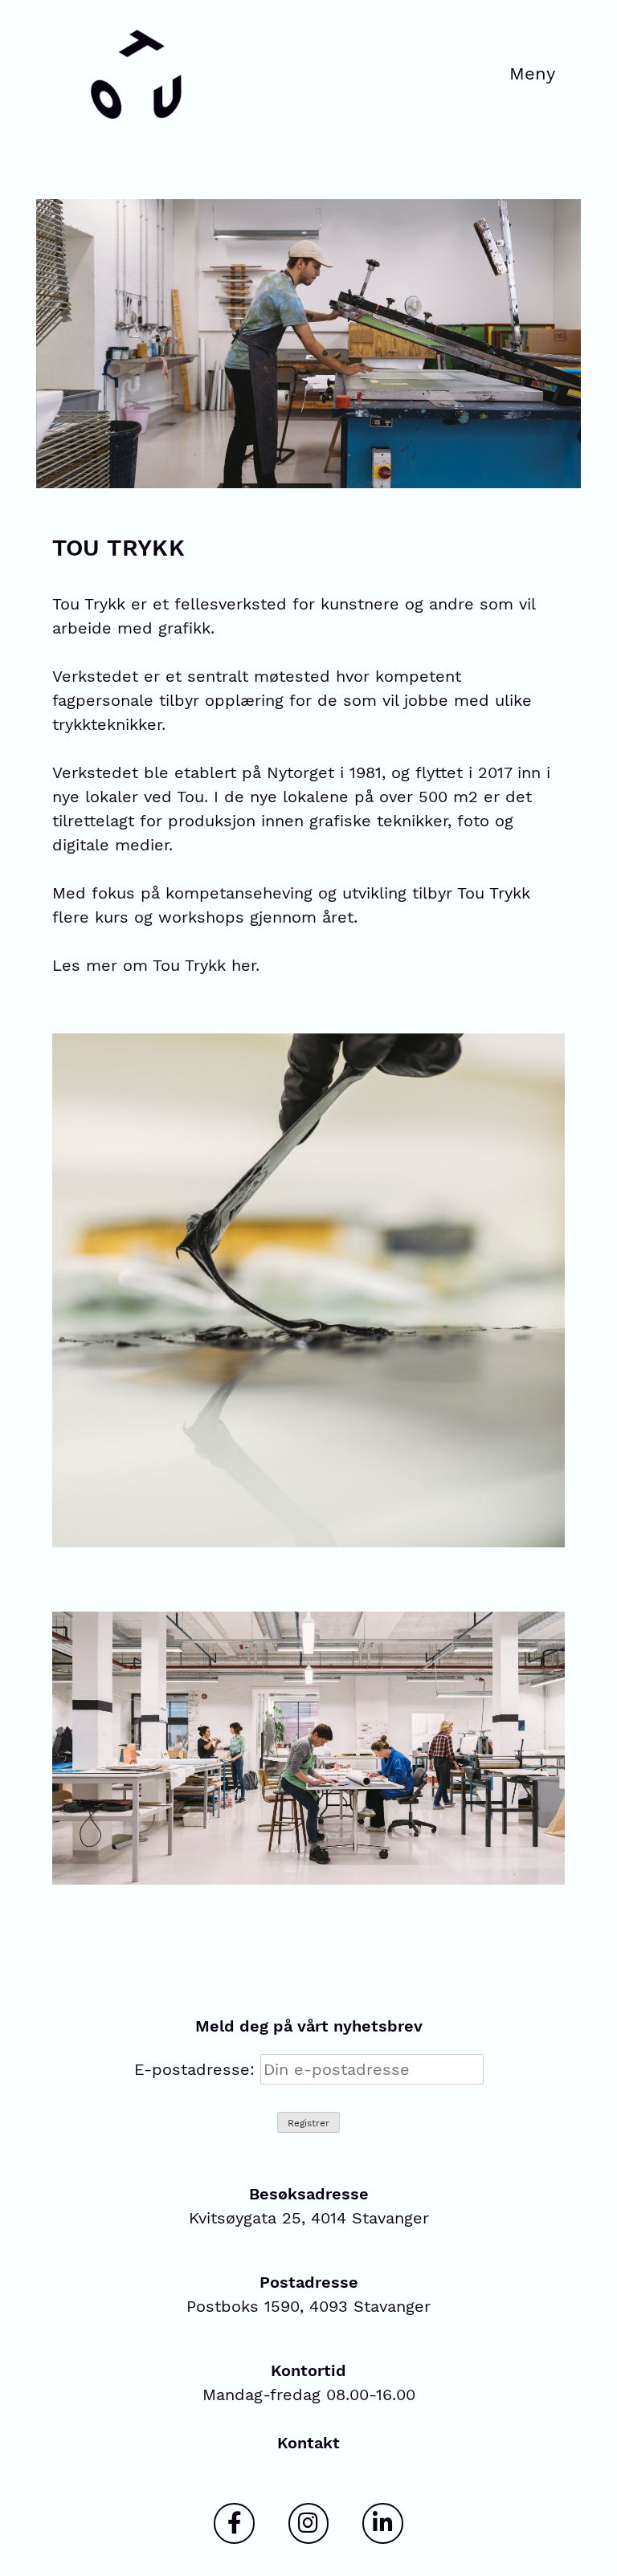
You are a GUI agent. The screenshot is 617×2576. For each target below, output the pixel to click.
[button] (533, 75)
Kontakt (308, 2443)
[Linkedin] (382, 2523)
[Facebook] (234, 2523)
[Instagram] (308, 2523)
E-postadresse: (197, 2069)
